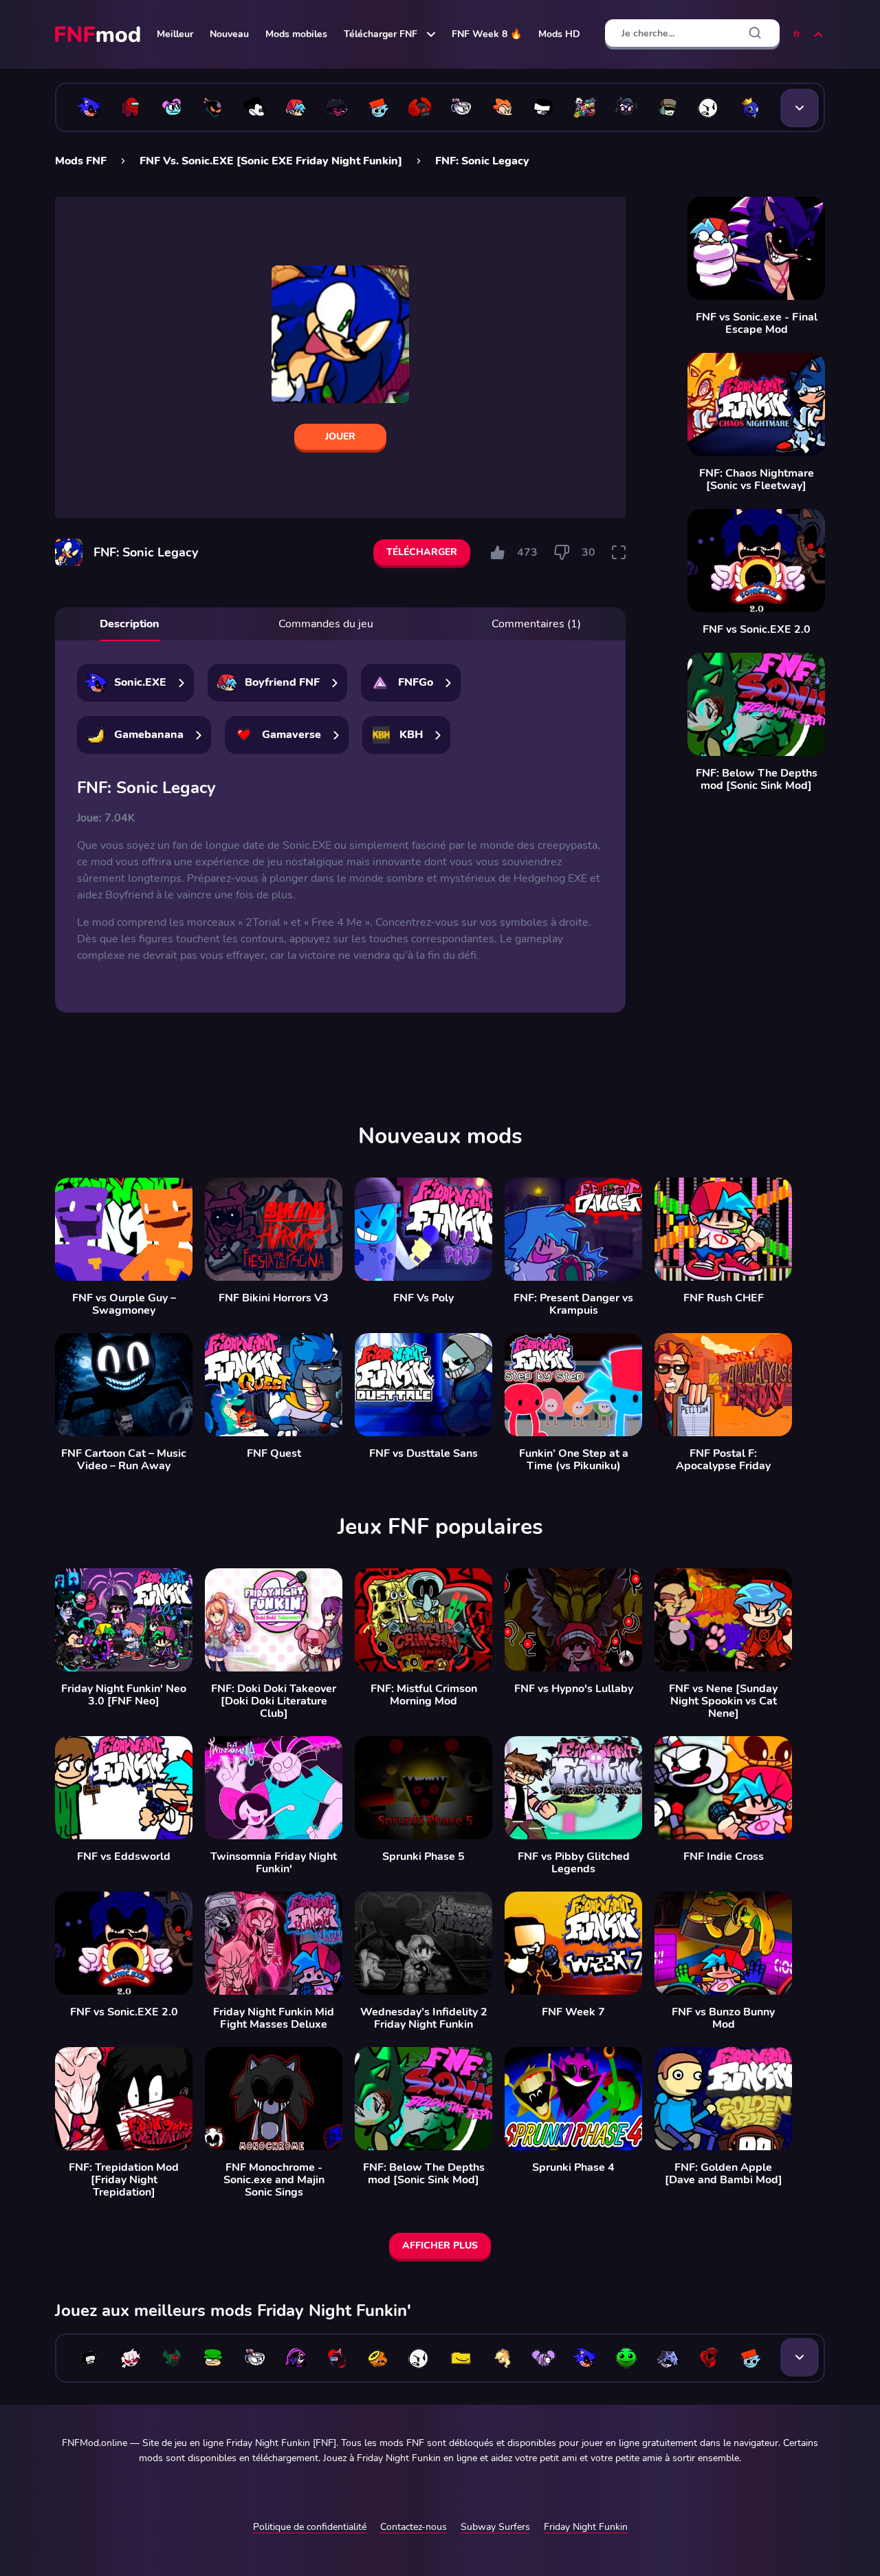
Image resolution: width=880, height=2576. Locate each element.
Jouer (340, 436)
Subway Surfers (495, 2527)
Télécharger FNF (381, 34)
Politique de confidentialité (310, 2527)
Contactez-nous (414, 2527)
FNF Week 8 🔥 (487, 34)
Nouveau (229, 34)
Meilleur (175, 34)
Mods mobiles (296, 34)
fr (797, 34)
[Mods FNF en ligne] (99, 34)
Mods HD (559, 34)
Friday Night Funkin (586, 2527)
